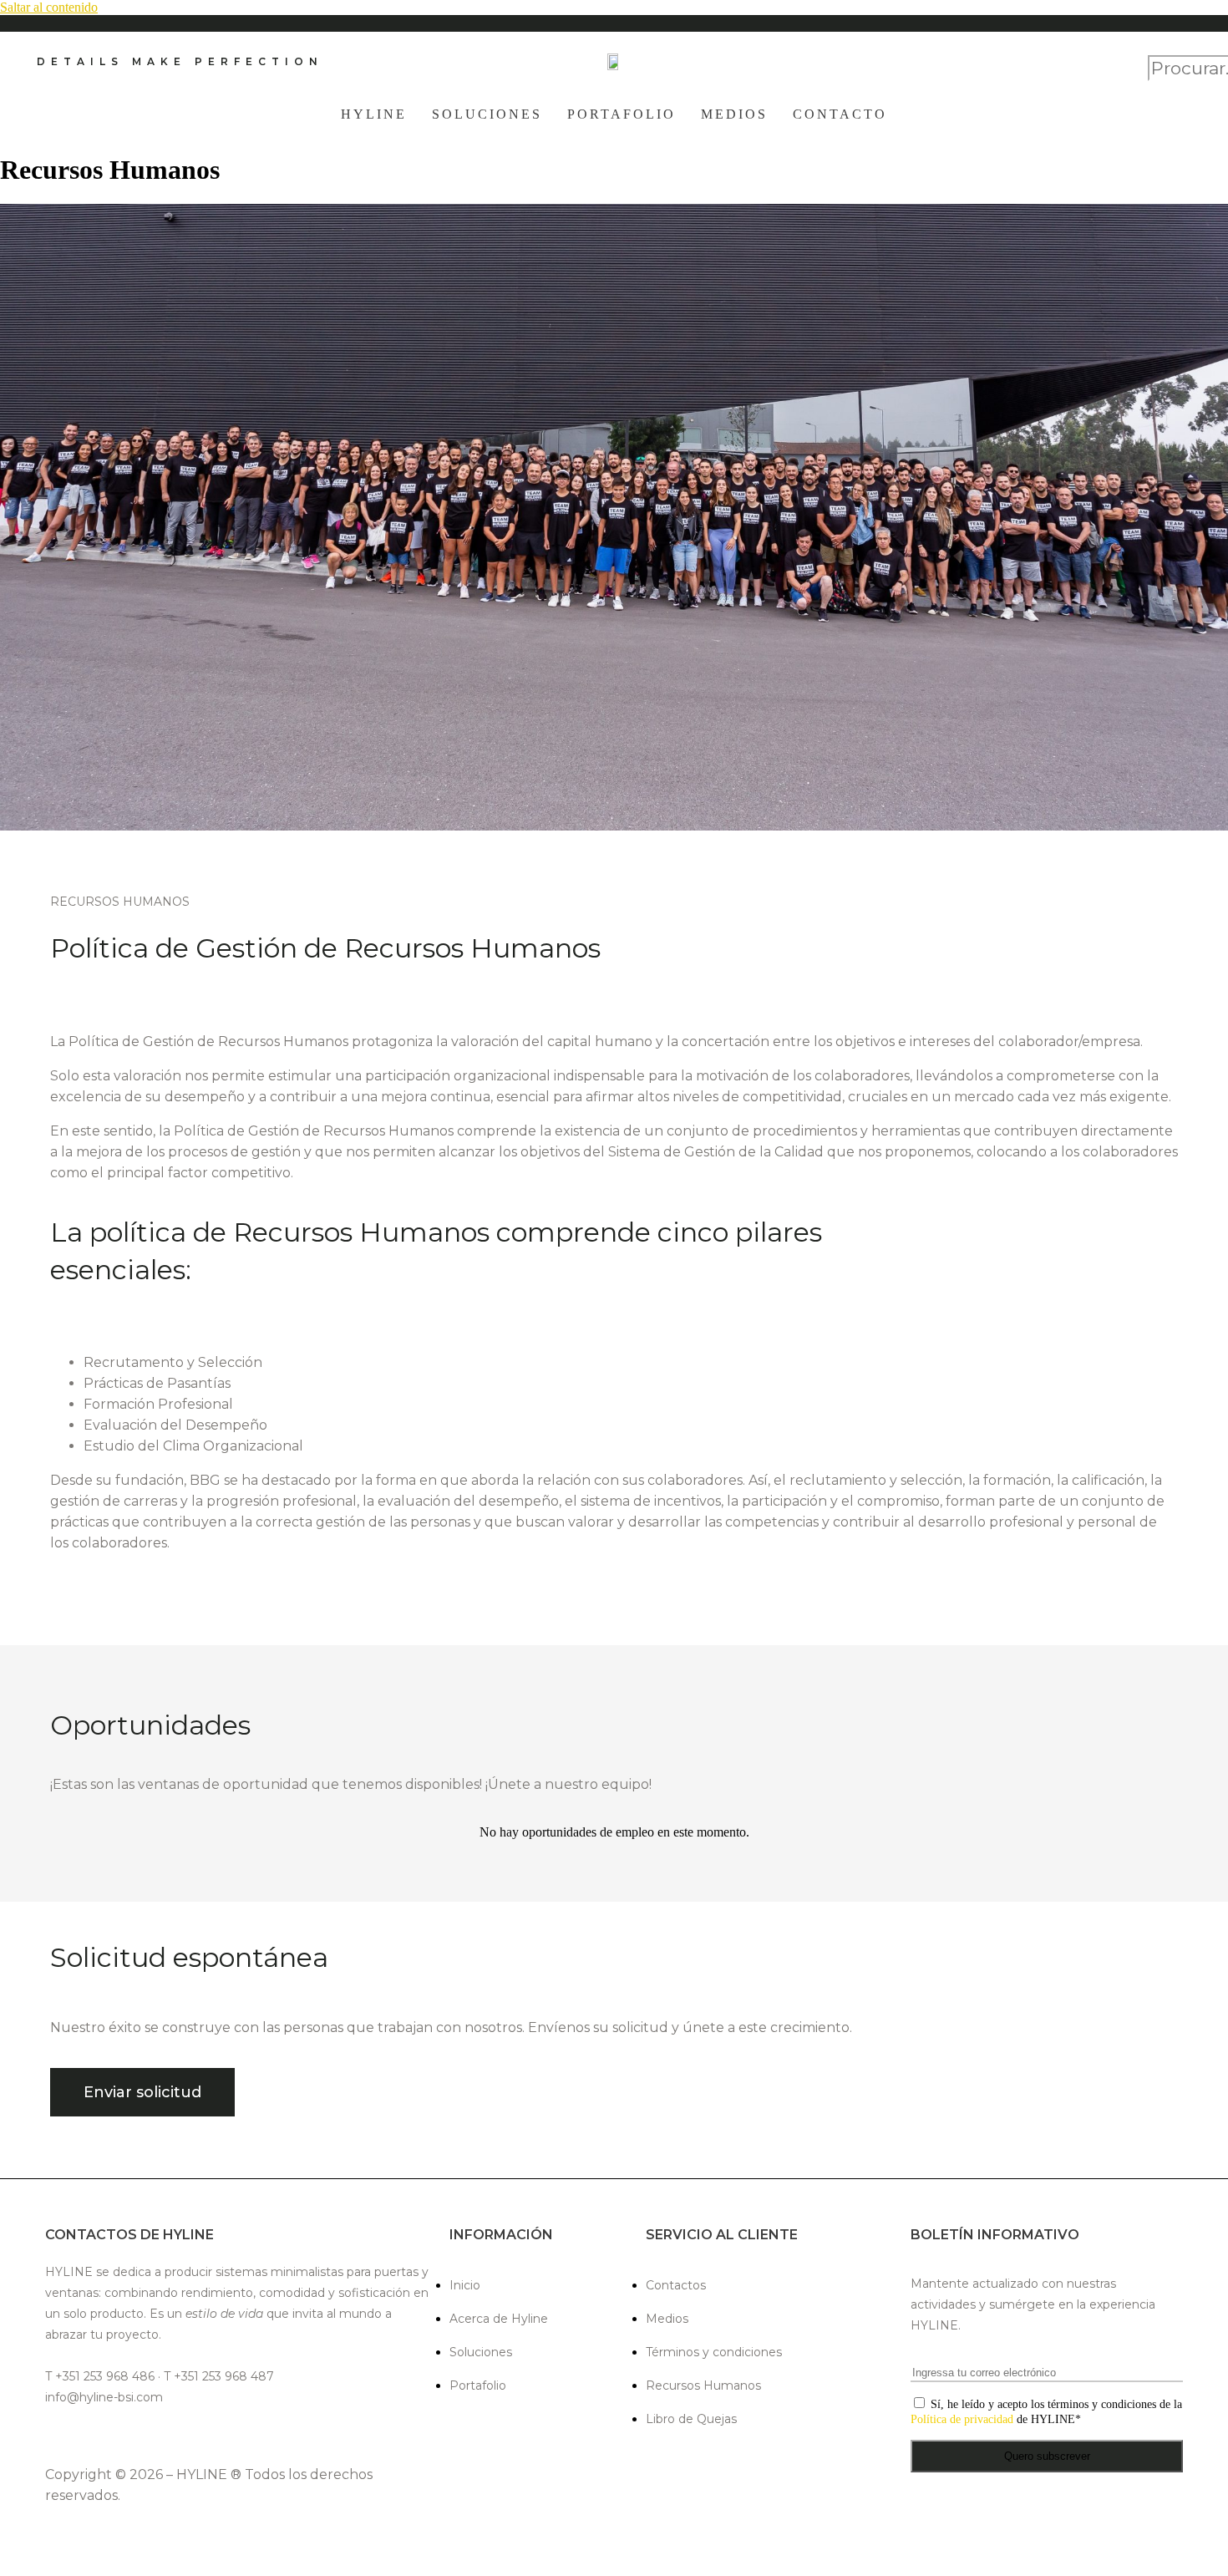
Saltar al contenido (49, 7)
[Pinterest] (174, 2436)
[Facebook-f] (56, 2436)
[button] (1170, 48)
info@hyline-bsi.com (104, 2397)
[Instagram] (96, 2436)
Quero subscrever (1047, 2456)
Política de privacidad (962, 2419)
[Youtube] (213, 2436)
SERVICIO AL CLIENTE (722, 2235)
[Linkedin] (135, 2436)
